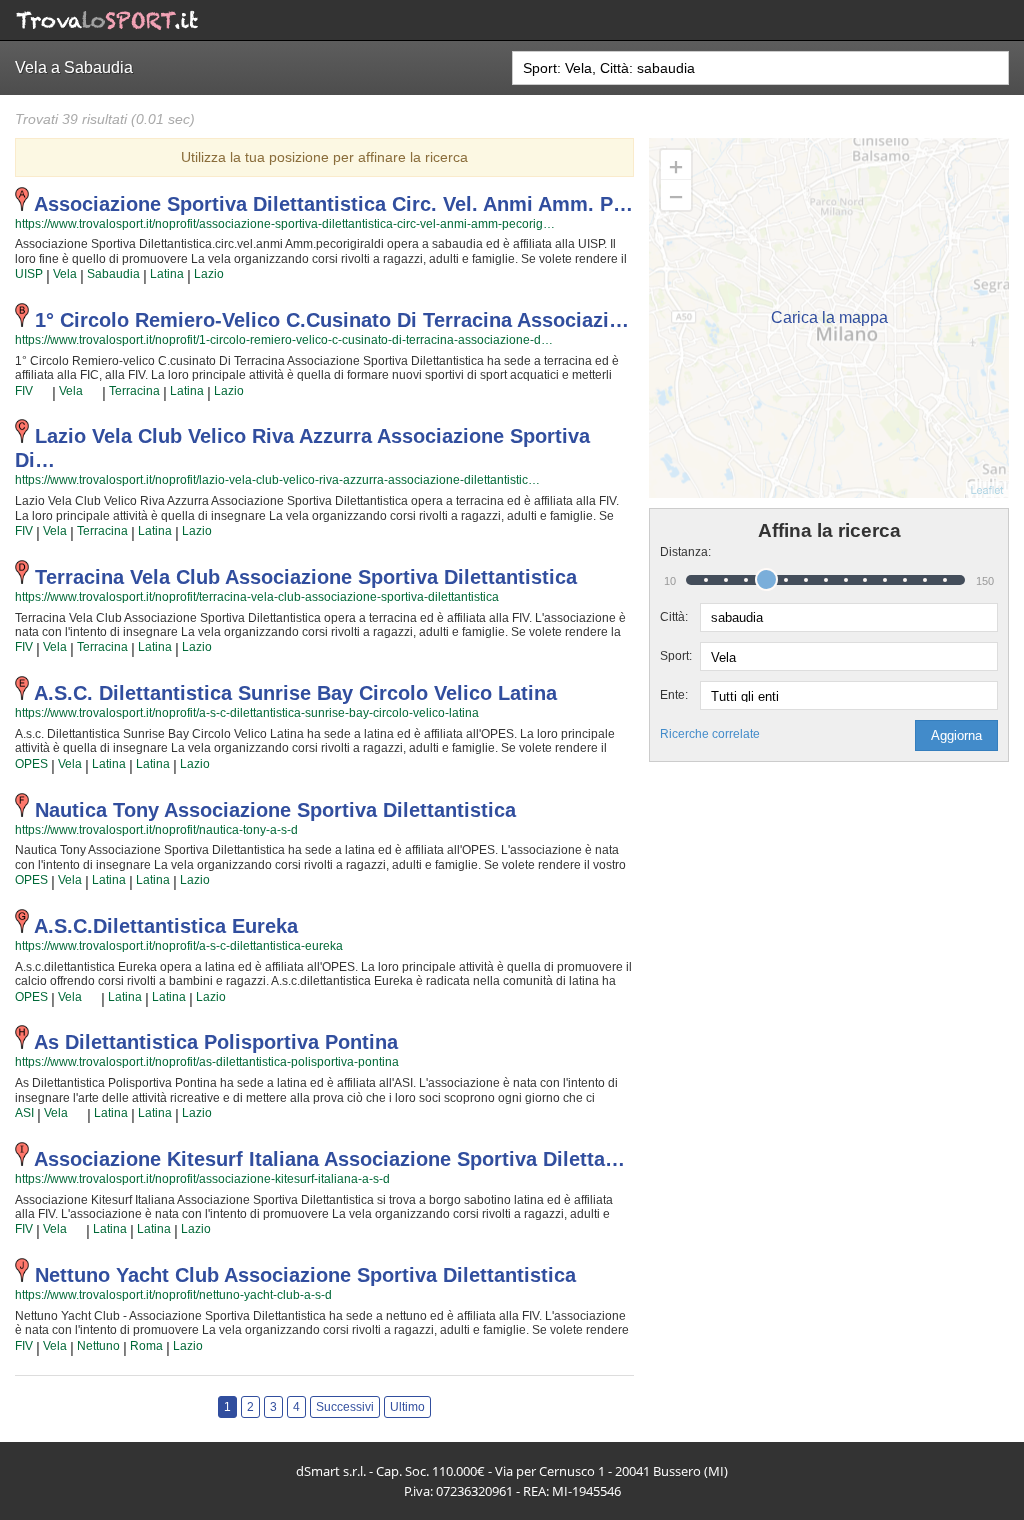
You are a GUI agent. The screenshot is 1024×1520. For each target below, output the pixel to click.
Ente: (674, 695)
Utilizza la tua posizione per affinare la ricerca (324, 157)
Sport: (676, 656)
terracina (134, 391)
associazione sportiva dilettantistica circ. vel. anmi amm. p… (333, 204)
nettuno (98, 1346)
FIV (24, 391)
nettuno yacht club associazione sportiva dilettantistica (305, 1275)
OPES (31, 764)
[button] (956, 735)
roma (146, 1346)
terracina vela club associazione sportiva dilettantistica (306, 577)
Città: (674, 617)
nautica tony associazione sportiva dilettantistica (275, 810)
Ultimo (407, 1407)
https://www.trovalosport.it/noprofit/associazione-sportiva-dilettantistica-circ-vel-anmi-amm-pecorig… (285, 224)
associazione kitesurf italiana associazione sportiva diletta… (329, 1159)
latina (167, 274)
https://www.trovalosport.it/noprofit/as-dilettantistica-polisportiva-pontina (207, 1062)
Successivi (345, 1407)
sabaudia (113, 274)
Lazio (209, 274)
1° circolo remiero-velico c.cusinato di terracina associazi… (332, 320)
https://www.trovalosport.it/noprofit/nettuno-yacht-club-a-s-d (173, 1295)
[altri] (42, 391)
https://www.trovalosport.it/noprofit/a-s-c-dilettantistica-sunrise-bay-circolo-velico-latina (247, 713)
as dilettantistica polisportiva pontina (216, 1042)
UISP (29, 274)
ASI (24, 1113)
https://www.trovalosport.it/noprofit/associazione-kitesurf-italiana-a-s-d (202, 1179)
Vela (65, 274)
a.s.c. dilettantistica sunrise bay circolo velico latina (295, 693)
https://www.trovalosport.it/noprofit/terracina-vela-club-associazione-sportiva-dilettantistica (257, 597)
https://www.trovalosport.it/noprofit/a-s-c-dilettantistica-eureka (179, 946)
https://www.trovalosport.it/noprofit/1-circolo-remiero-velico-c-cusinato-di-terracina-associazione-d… (284, 340)
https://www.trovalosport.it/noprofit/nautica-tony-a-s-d (156, 830)
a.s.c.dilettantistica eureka (166, 926)
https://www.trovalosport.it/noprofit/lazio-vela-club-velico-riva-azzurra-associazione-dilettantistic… (277, 480)
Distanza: (680, 552)
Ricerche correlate (710, 734)
